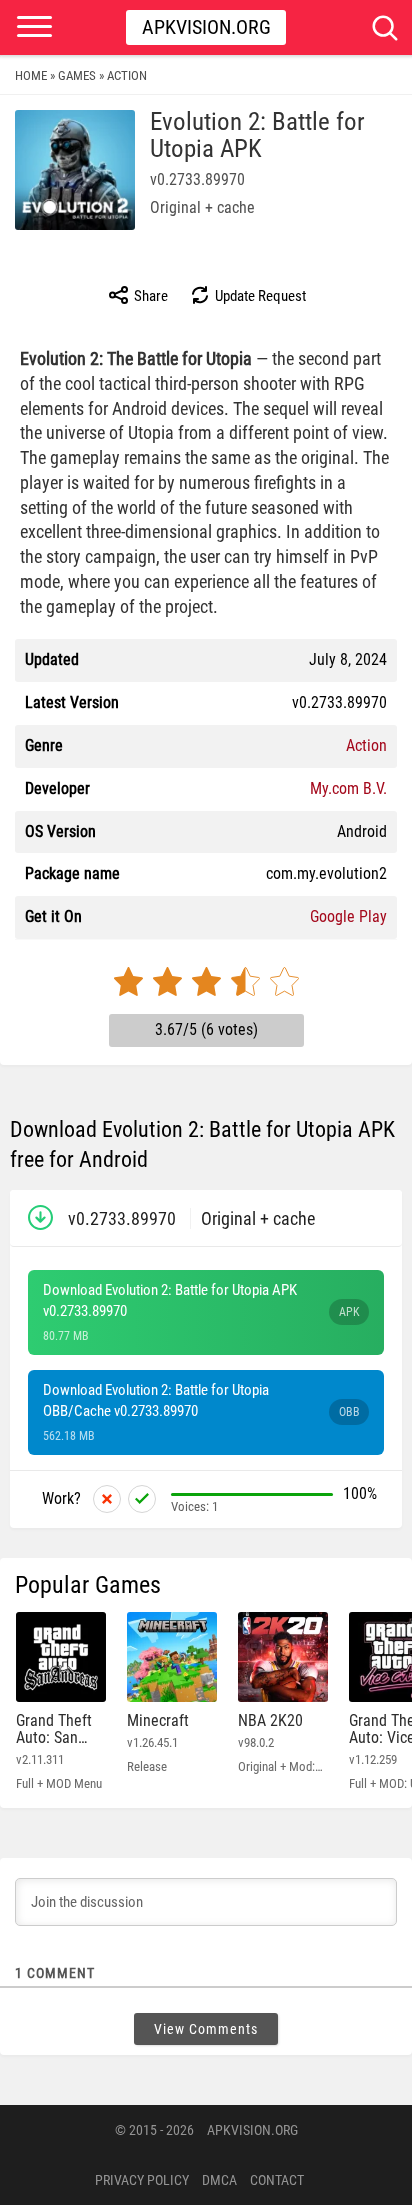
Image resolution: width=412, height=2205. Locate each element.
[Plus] (142, 1499)
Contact (277, 2180)
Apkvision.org (206, 27)
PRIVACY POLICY (142, 2180)
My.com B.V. (348, 788)
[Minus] (107, 1499)
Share (149, 296)
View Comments (206, 2029)
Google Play (348, 916)
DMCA (219, 2180)
